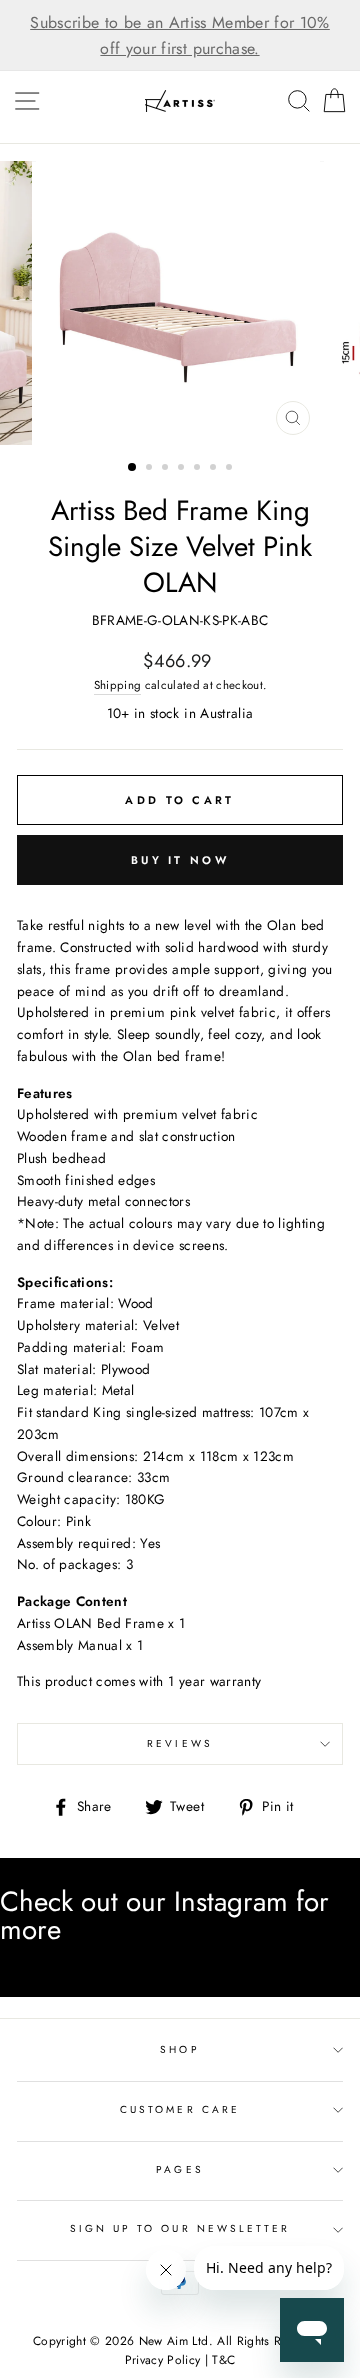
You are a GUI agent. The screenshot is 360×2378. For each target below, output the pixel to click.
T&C (223, 2360)
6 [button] (215, 469)
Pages (179, 2169)
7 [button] (231, 469)
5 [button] (199, 469)
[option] (180, 35)
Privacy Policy (163, 2360)
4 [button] (183, 469)
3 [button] (167, 469)
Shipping (118, 685)
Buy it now (180, 860)
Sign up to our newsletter (180, 2228)
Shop (179, 2049)
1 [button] (133, 468)
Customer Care (180, 2109)
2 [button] (151, 469)
